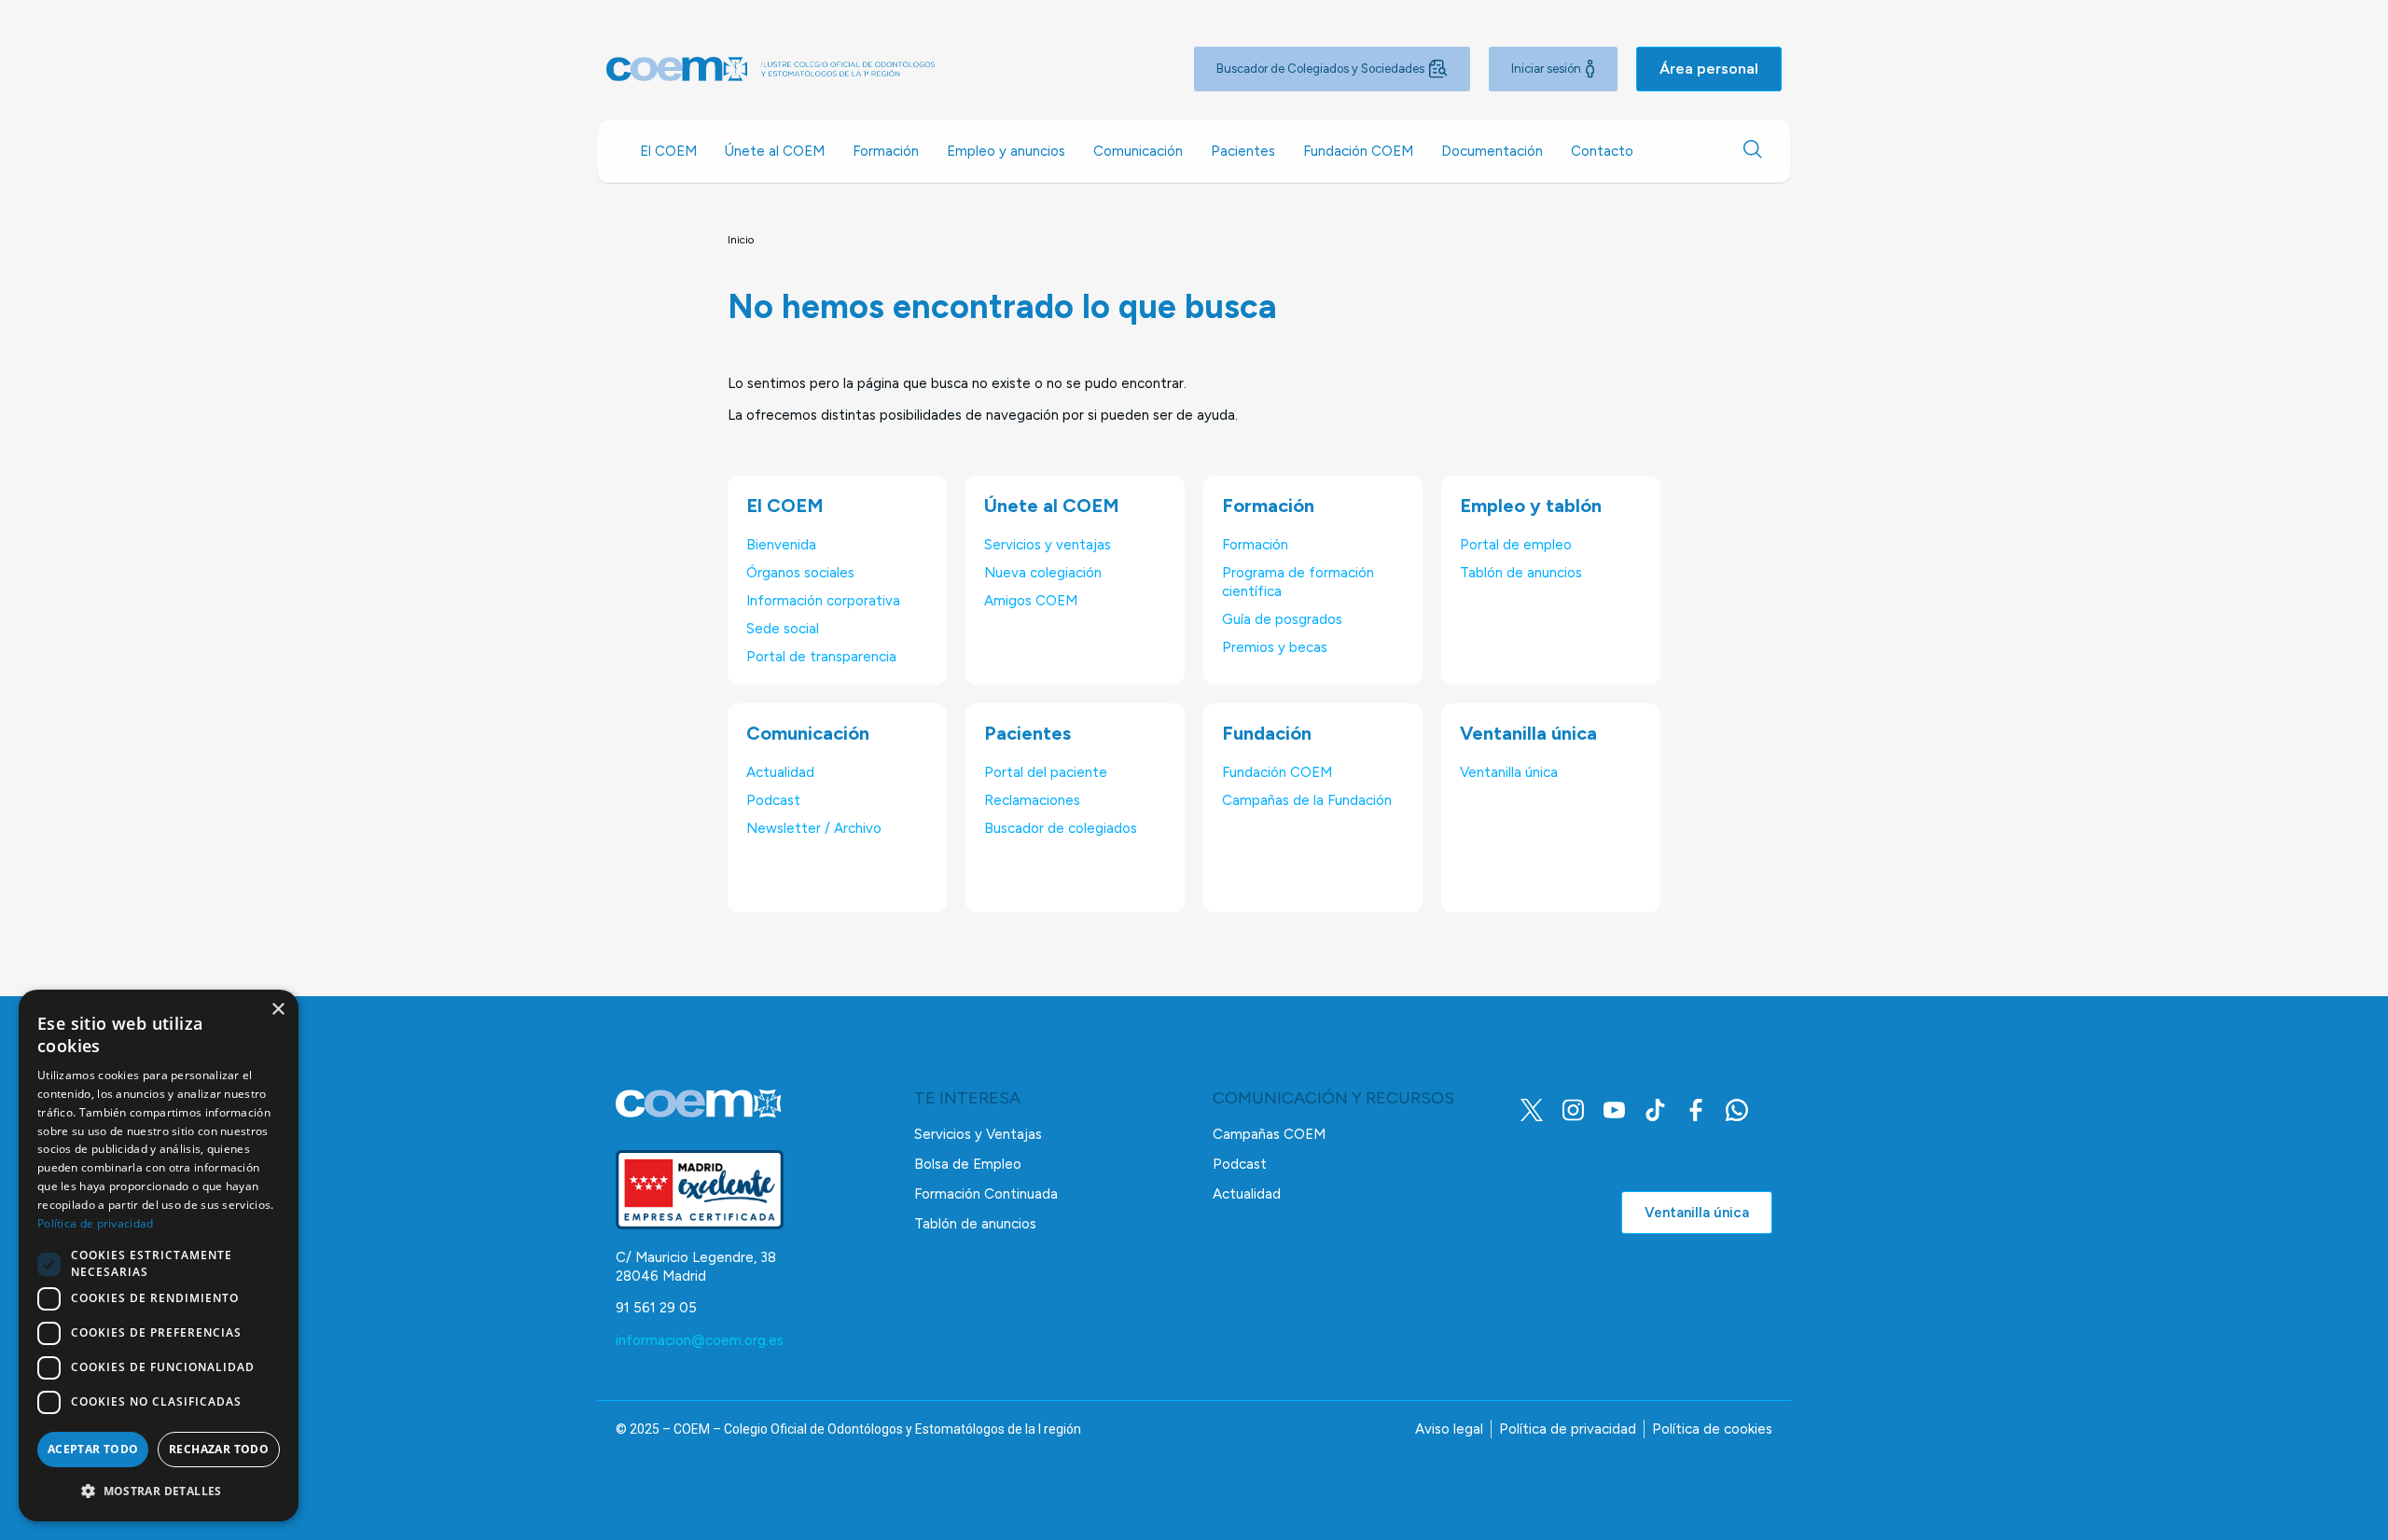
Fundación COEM (1358, 151)
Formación (886, 151)
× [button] (278, 1010)
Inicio (741, 240)
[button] (159, 1491)
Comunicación (1138, 151)
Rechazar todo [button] (219, 1449)
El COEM (668, 151)
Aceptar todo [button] (93, 1449)
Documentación (1492, 151)
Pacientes (1243, 151)
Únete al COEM (775, 151)
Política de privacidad (96, 1223)
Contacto (1602, 151)
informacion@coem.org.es (700, 1340)
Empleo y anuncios (1006, 151)
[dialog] (159, 1256)
